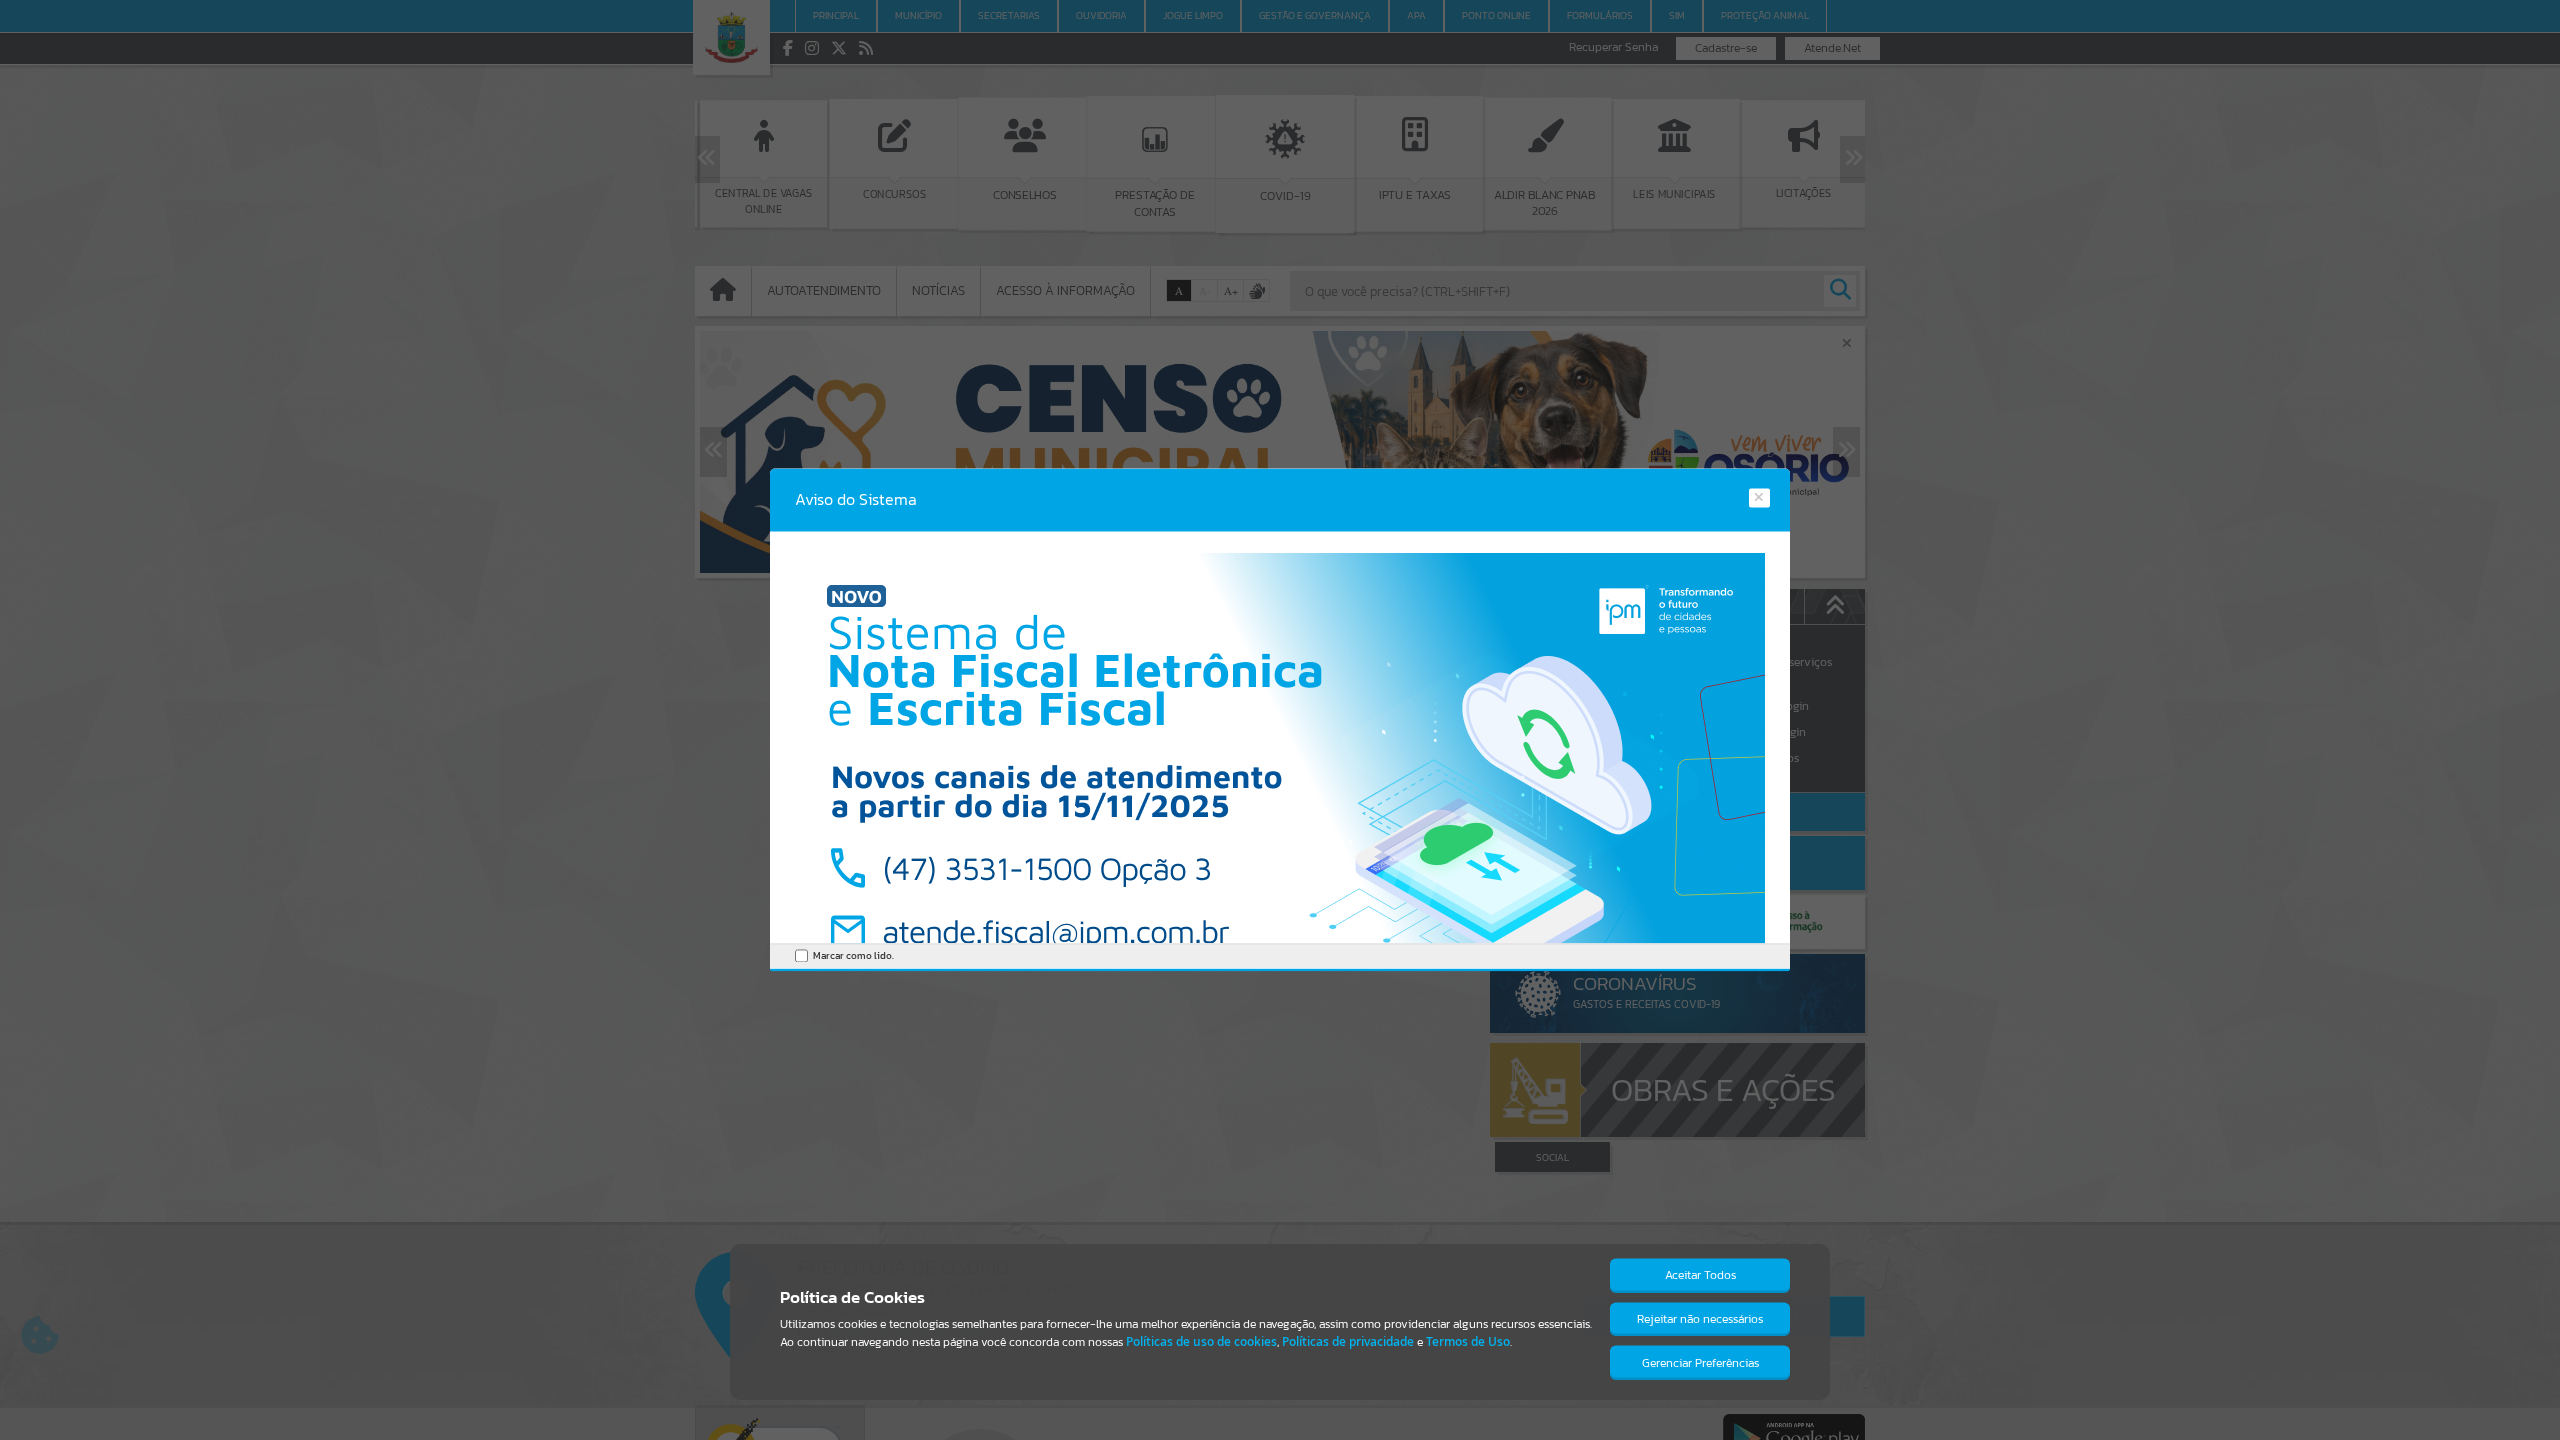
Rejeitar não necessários (1700, 1319)
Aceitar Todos (1700, 1275)
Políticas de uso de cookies (1201, 1341)
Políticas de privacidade (1348, 1341)
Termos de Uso (1468, 1341)
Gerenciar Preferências (1700, 1363)
